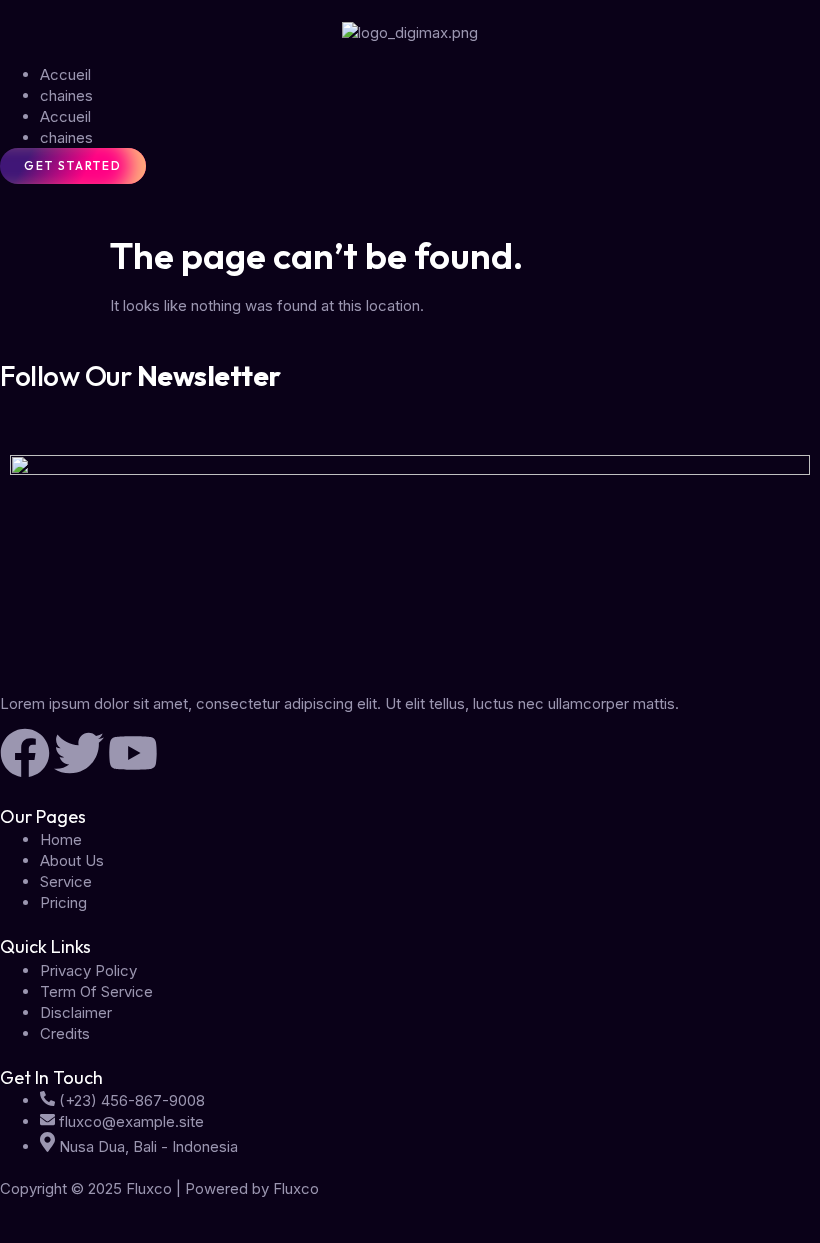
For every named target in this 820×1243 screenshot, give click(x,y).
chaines (66, 95)
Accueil (65, 74)
